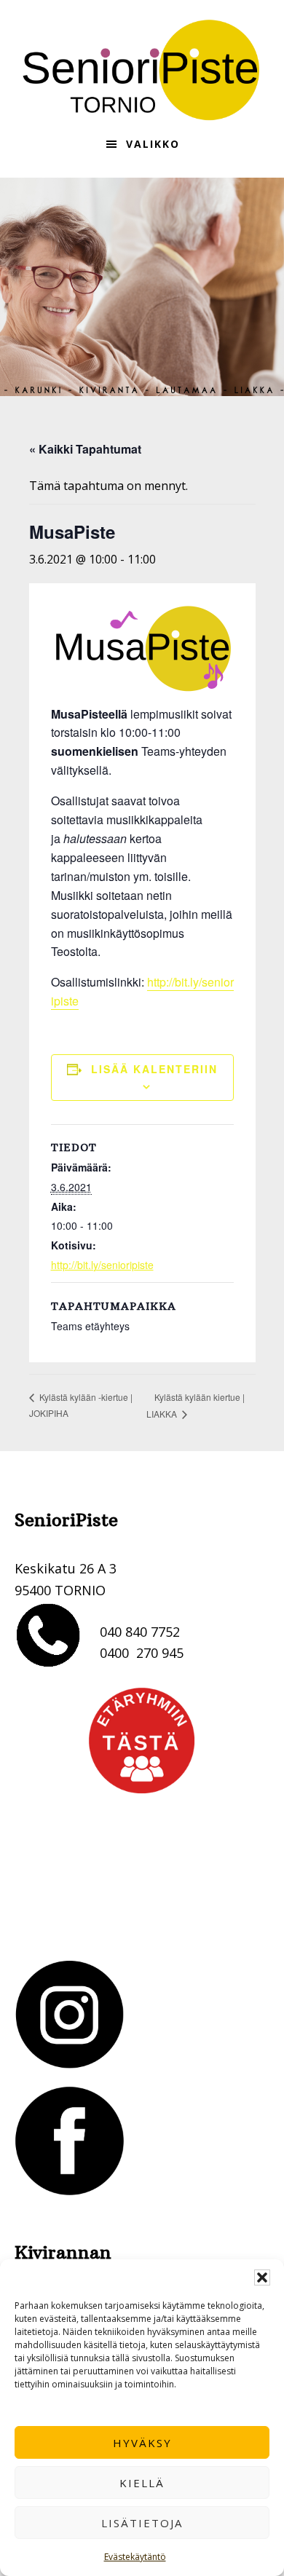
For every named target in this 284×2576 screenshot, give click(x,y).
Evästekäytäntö (135, 2557)
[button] (262, 2277)
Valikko (153, 144)
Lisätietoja (142, 2523)
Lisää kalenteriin (154, 1069)
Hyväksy (142, 2443)
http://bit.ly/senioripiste (102, 1265)
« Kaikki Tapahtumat (85, 449)
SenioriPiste (142, 70)
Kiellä (142, 2483)
